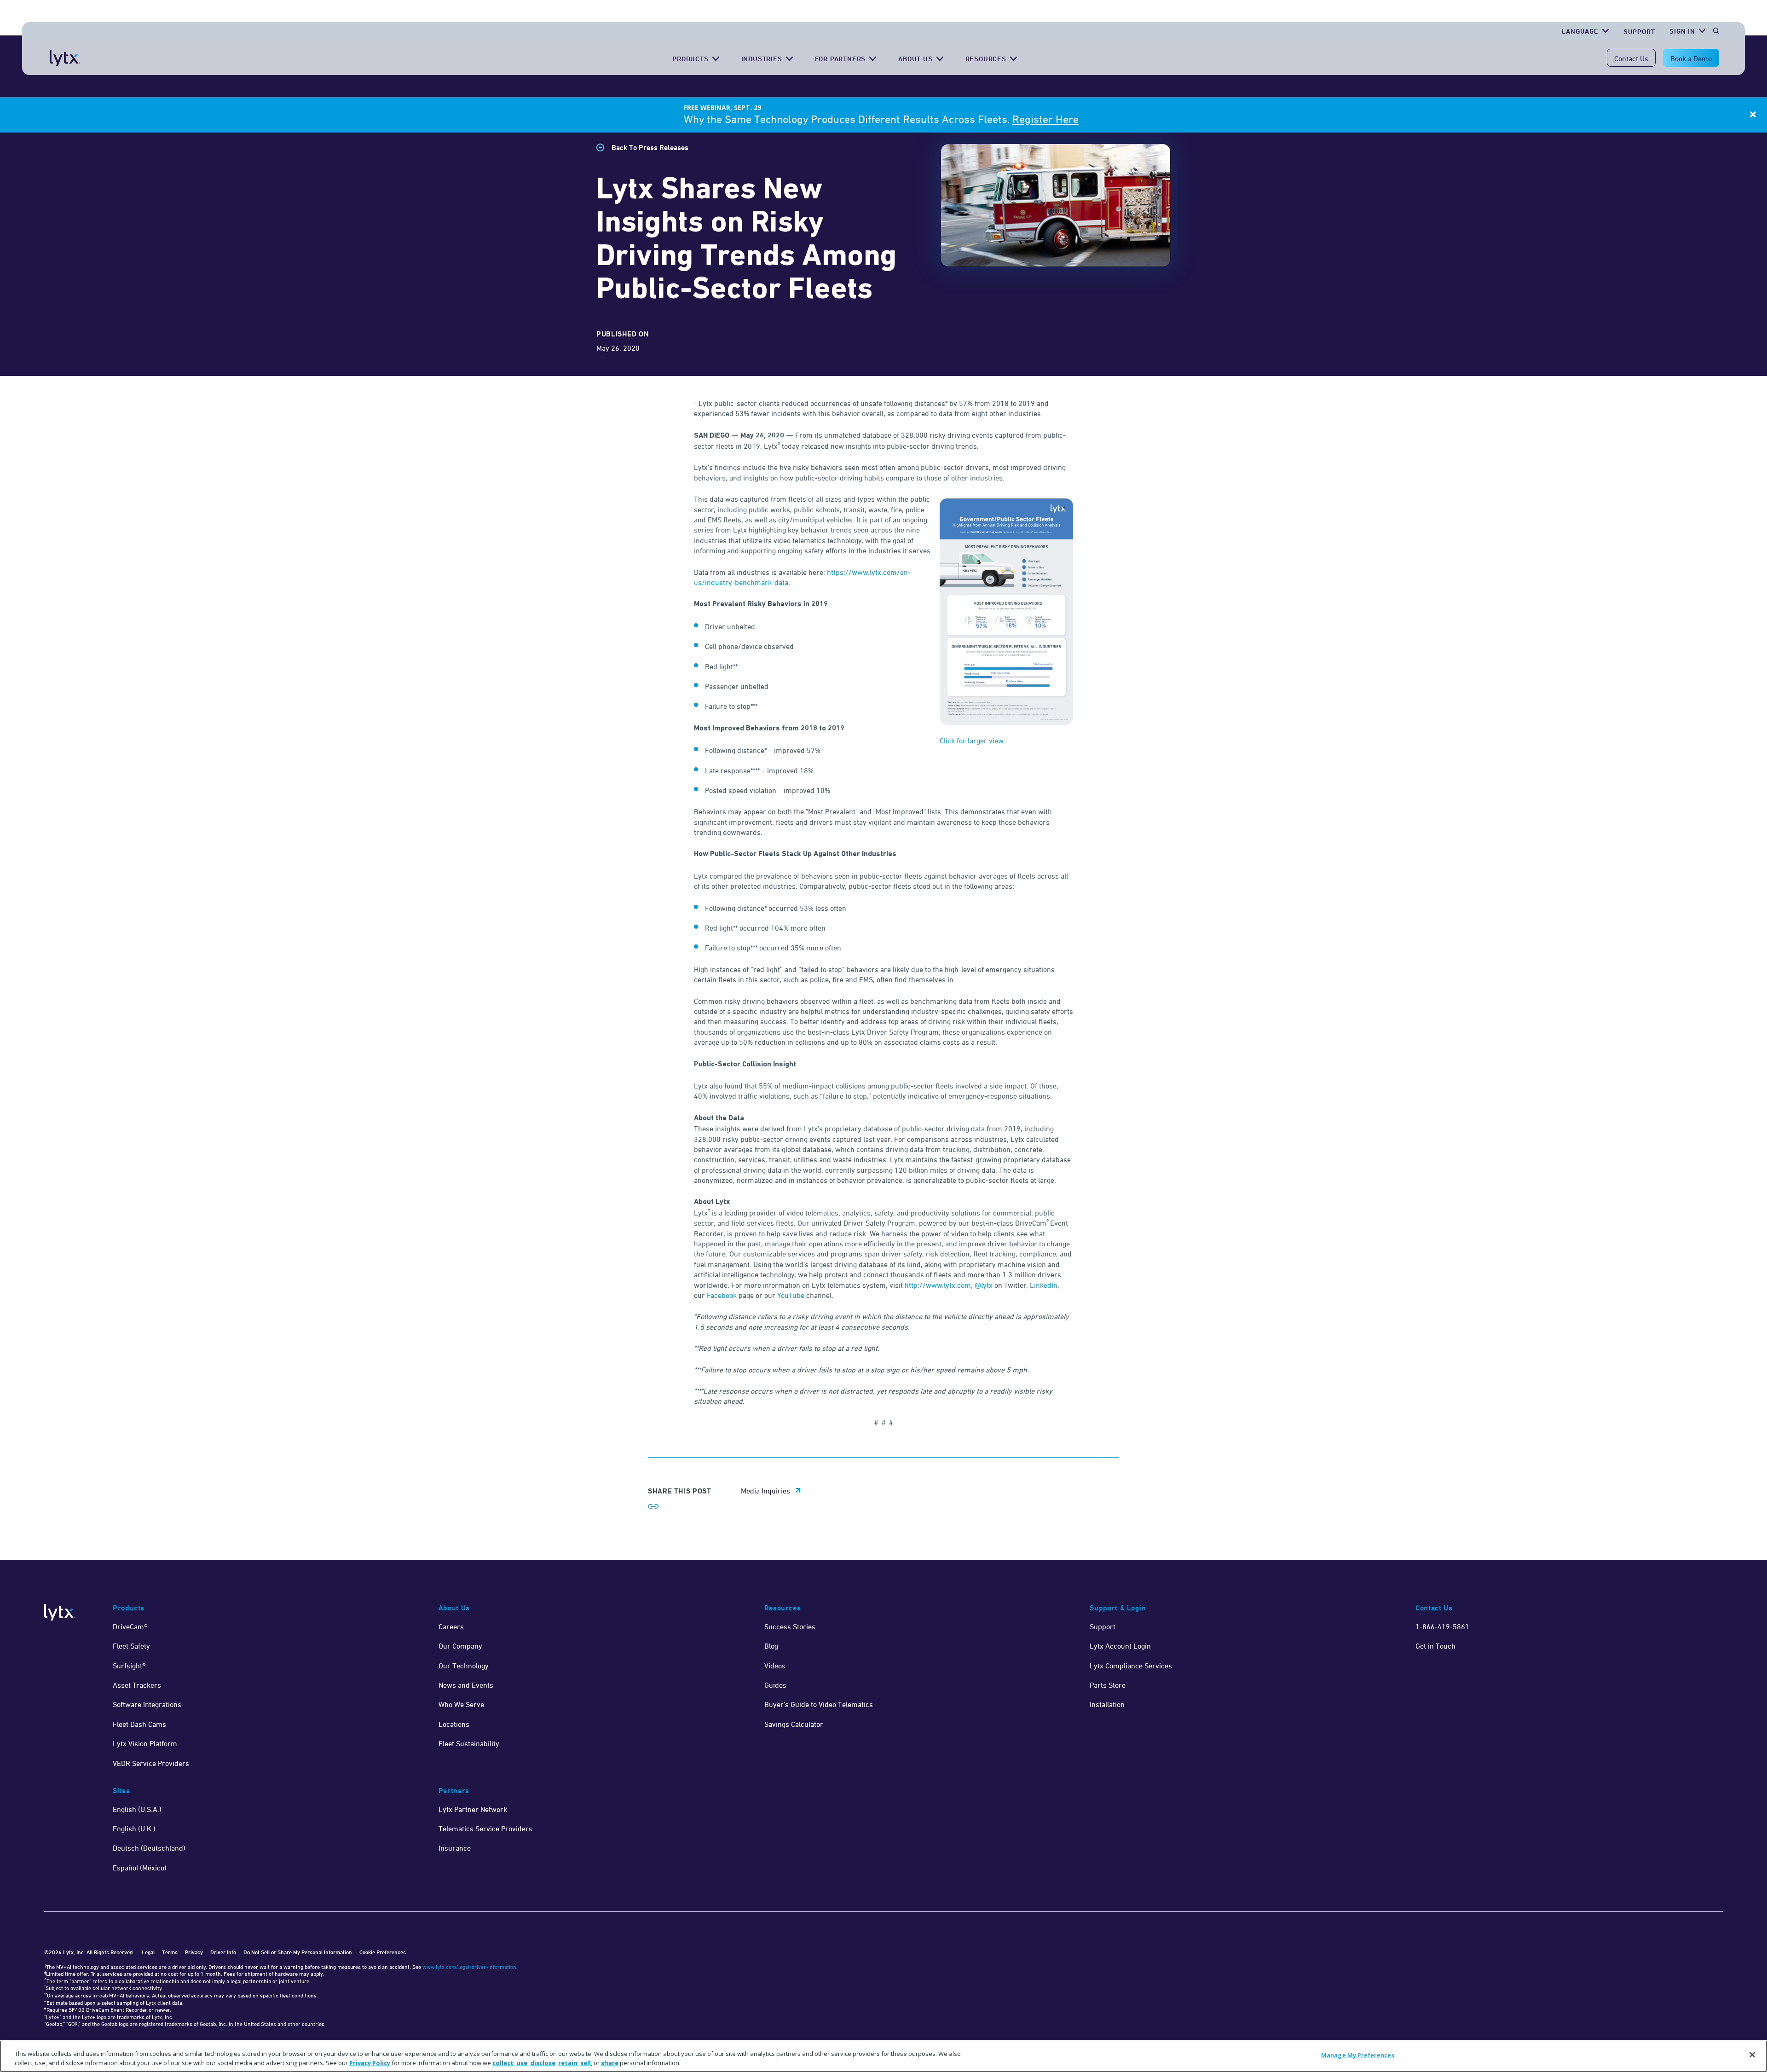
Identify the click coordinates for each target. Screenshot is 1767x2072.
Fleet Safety (131, 1646)
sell (586, 2062)
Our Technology (464, 1666)
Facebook (722, 1295)
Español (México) (140, 1868)
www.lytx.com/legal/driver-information (469, 1967)
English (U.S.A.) (137, 1809)
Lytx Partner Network (473, 1809)
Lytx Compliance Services (1131, 1666)
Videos (775, 1666)
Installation (1107, 1704)
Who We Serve (461, 1704)
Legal (148, 1952)
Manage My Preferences (1358, 2055)
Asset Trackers (137, 1685)
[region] (883, 2056)
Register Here (1045, 119)
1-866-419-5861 (1442, 1626)
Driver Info (223, 1952)
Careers (451, 1626)
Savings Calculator (794, 1724)
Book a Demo (1691, 58)
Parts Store (1108, 1685)
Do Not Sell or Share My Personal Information (298, 1952)
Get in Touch (1435, 1646)
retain (568, 2062)
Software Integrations (147, 1704)
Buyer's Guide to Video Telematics (819, 1704)
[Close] (1752, 2055)
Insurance (455, 1848)
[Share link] (653, 1506)
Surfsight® (129, 1666)
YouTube (791, 1295)
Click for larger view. (972, 741)
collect (503, 2062)
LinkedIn (1044, 1285)
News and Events (466, 1685)
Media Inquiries (765, 1491)
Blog (771, 1646)
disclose (543, 2062)
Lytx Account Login (1120, 1646)
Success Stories (790, 1626)
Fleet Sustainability (469, 1743)
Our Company (460, 1646)
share (610, 2062)
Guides (775, 1685)
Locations (454, 1724)
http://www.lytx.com (938, 1285)
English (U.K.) (134, 1829)
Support (1639, 32)
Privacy (194, 1952)
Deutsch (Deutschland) (149, 1848)
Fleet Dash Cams (139, 1724)
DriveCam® (130, 1626)
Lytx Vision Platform (145, 1743)
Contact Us (1631, 58)
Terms (170, 1952)
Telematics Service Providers (485, 1829)
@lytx (985, 1285)
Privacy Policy (370, 2062)
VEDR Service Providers (151, 1763)
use (522, 2062)
